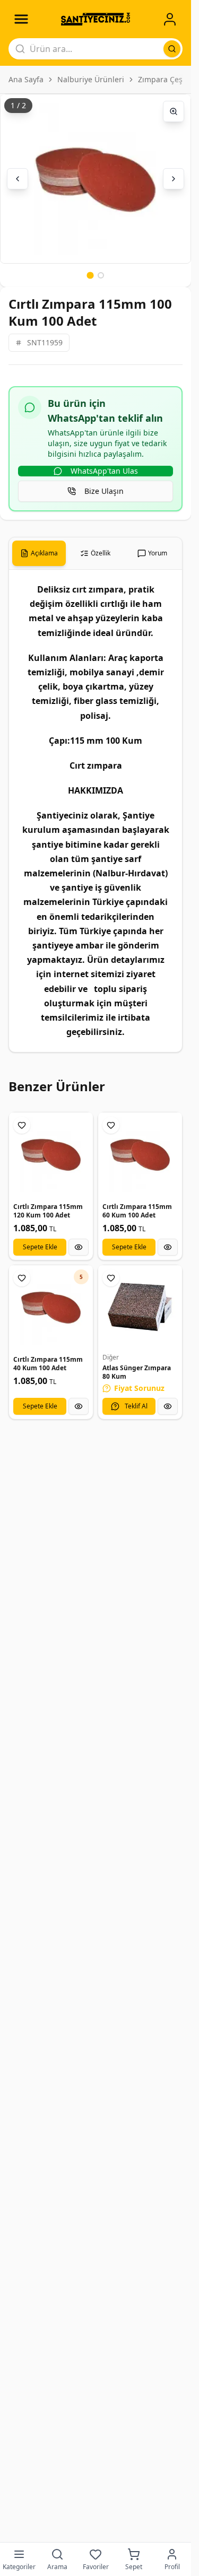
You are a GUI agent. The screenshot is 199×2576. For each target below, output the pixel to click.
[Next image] (174, 179)
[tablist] (96, 554)
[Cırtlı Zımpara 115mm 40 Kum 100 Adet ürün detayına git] (51, 1307)
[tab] (39, 553)
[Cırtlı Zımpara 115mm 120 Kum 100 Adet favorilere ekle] (22, 1125)
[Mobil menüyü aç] (21, 19)
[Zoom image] (174, 111)
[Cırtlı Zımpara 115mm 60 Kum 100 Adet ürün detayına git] (140, 1154)
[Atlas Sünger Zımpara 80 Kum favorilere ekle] (111, 1278)
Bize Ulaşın (104, 491)
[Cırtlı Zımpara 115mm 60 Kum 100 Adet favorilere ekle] (111, 1125)
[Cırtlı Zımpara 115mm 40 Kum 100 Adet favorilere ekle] (22, 1278)
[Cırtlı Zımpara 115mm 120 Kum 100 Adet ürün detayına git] (51, 1154)
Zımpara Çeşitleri (168, 79)
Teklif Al (136, 1406)
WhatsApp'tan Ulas (104, 471)
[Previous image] (18, 179)
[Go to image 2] (101, 275)
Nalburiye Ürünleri (91, 79)
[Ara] (172, 49)
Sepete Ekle (40, 1247)
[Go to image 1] (90, 275)
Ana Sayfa (26, 79)
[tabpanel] (96, 811)
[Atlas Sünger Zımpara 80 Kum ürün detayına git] (140, 1307)
